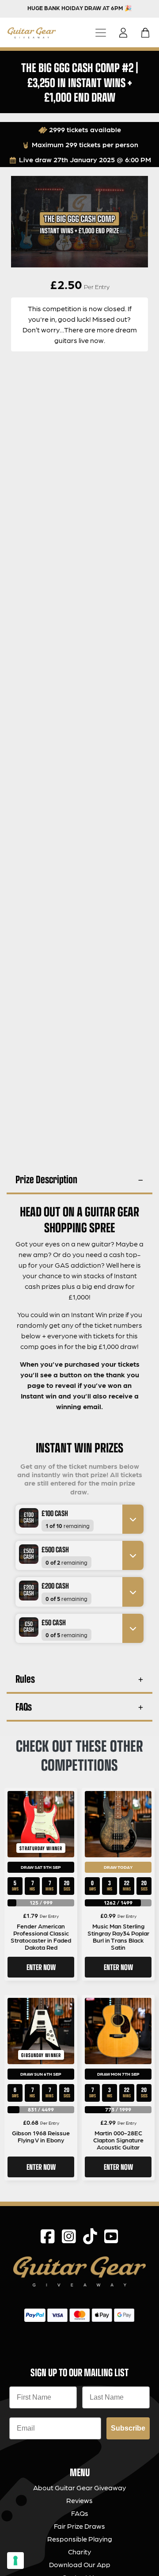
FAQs (24, 1706)
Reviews (79, 2500)
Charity (79, 2551)
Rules (25, 1679)
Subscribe (128, 2428)
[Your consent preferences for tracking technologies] (15, 2561)
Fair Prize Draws (79, 2526)
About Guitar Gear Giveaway (79, 2487)
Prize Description (46, 1179)
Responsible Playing (80, 2539)
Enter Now (41, 1967)
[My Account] (126, 33)
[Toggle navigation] (101, 32)
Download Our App (80, 2564)
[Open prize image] (25, 1518)
